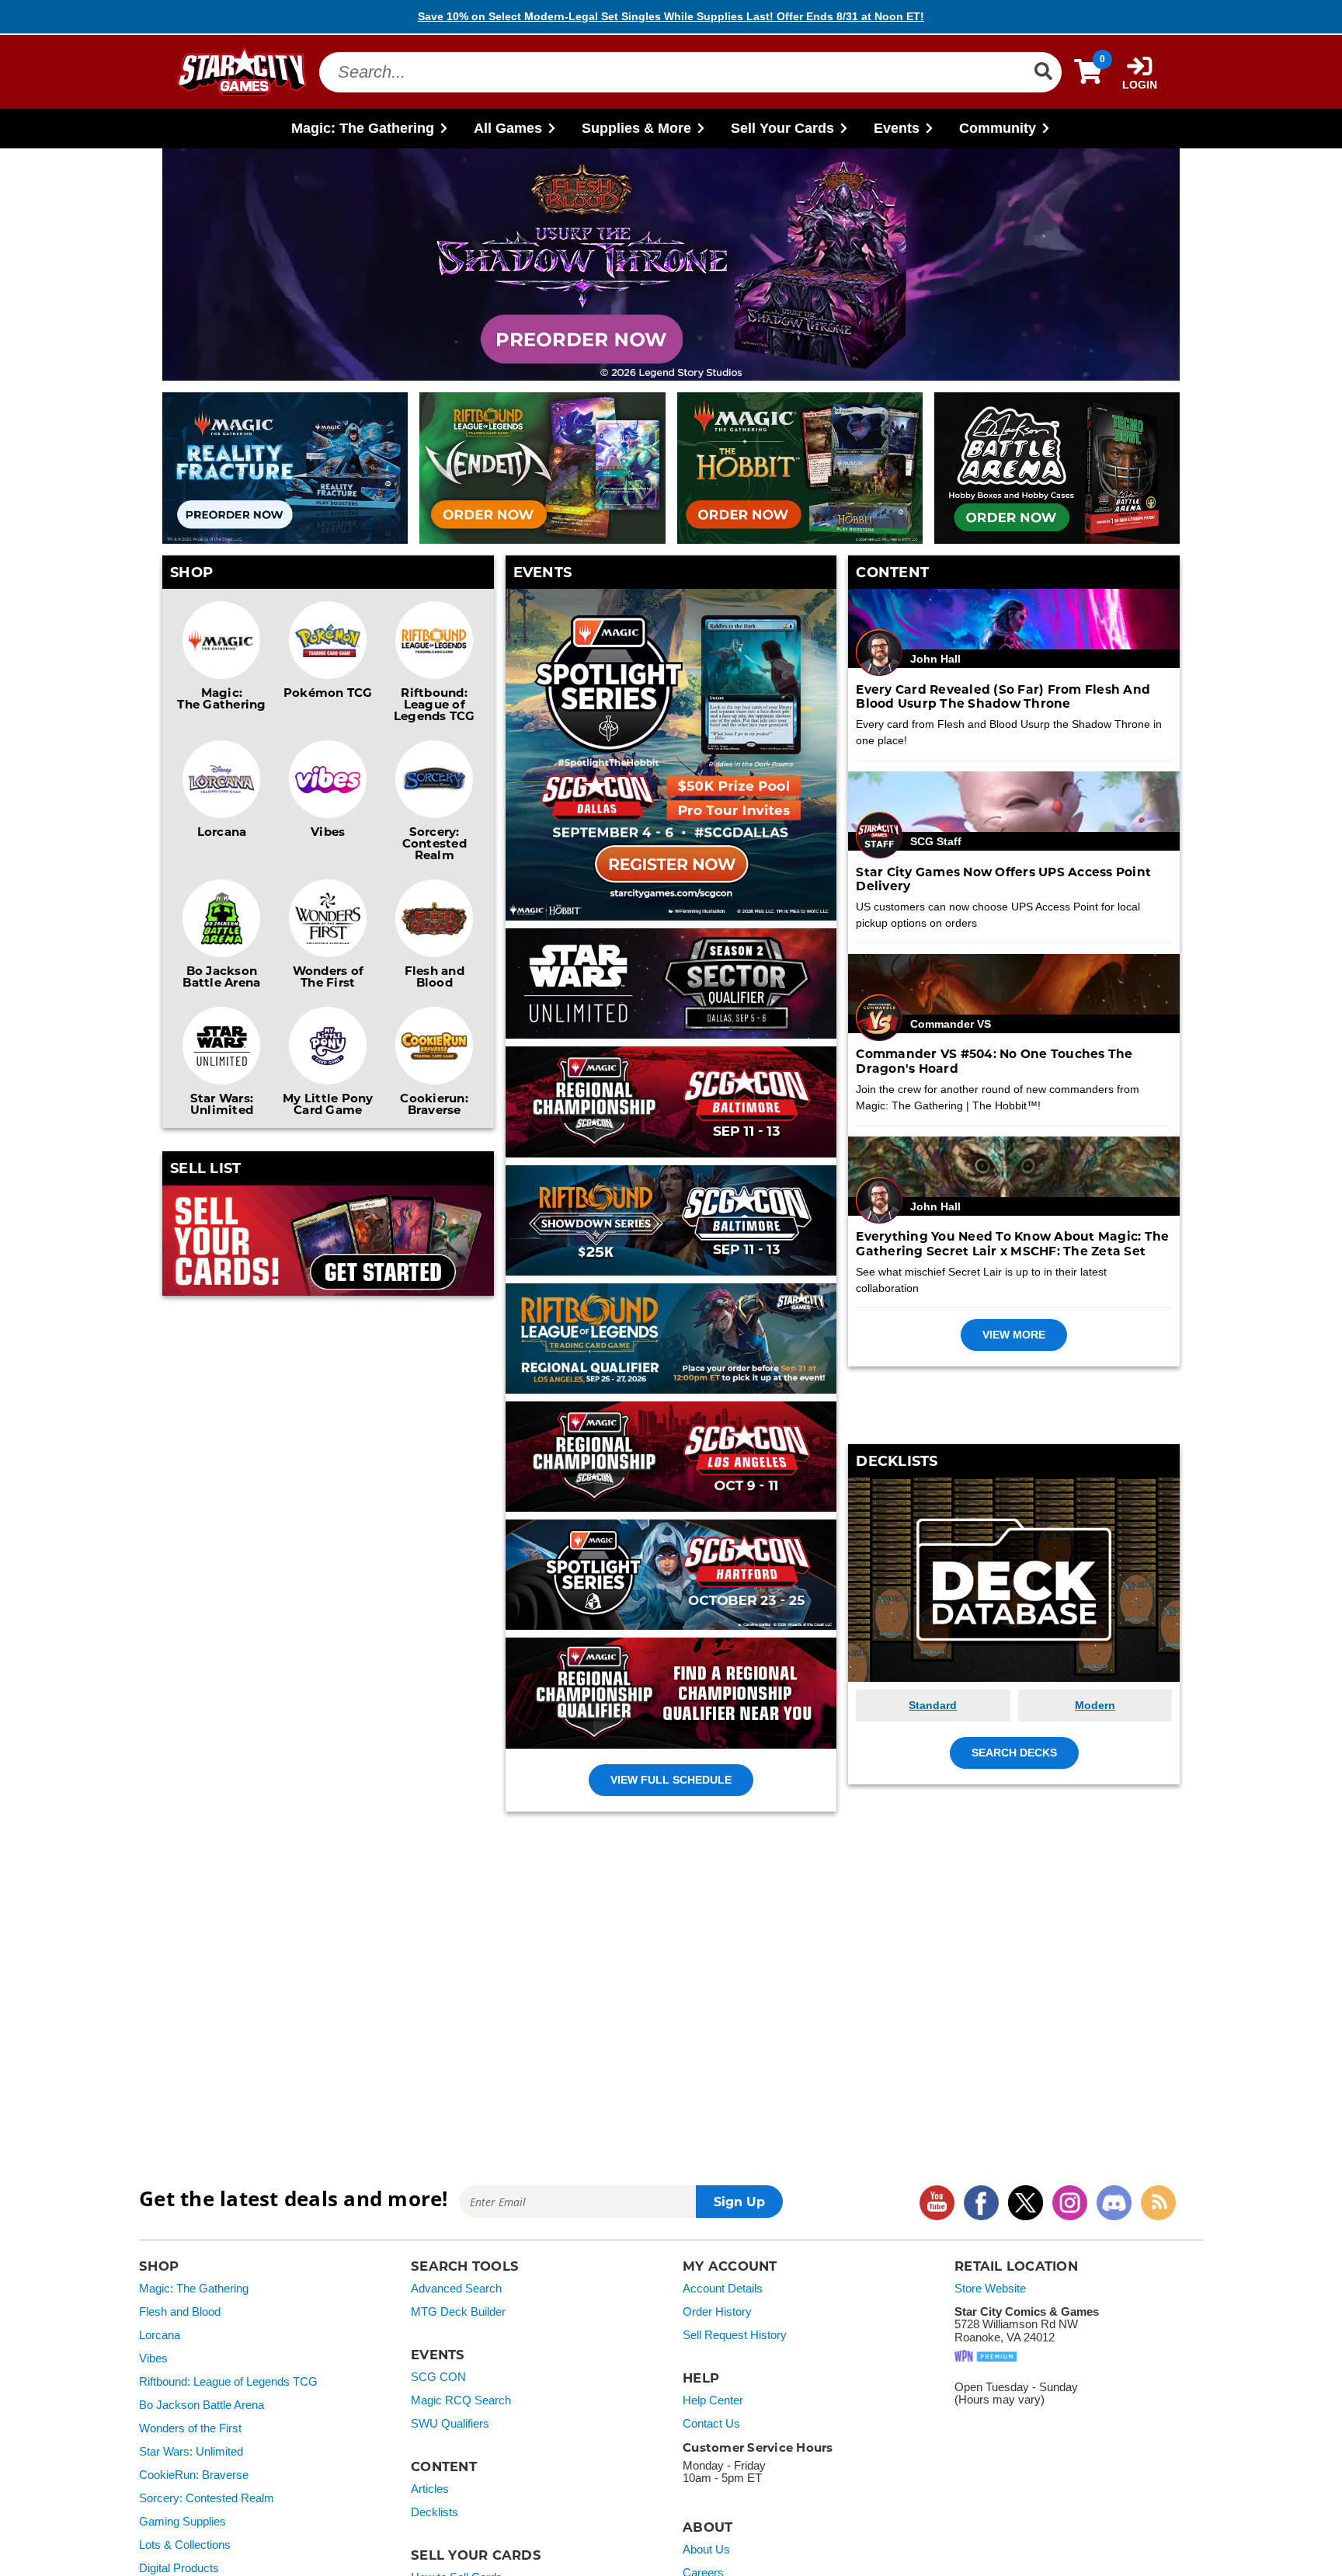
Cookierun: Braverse (434, 1104)
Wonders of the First (190, 2428)
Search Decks (1014, 1753)
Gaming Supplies (183, 2522)
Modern (1095, 1705)
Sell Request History (735, 2335)
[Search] (1043, 71)
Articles (430, 2489)
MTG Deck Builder (458, 2312)
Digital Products (179, 2568)
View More (1014, 1335)
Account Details (723, 2289)
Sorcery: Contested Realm (435, 843)
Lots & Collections (185, 2545)
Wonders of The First (329, 976)
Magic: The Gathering (221, 698)
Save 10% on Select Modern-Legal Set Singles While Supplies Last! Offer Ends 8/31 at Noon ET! (671, 16)
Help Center (713, 2400)
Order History (717, 2312)
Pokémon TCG (328, 692)
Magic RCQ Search (461, 2400)
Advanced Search (456, 2289)
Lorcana (222, 831)
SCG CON (438, 2377)
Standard (933, 1705)
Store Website (990, 2289)
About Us (706, 2550)
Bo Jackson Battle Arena (221, 976)
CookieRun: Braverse (194, 2475)
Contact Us (711, 2424)
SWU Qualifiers (450, 2424)
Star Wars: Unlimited (222, 1104)
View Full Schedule (671, 1780)
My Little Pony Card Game (328, 1104)
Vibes (328, 831)
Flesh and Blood (435, 976)
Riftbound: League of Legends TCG (435, 704)
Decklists (435, 2512)
